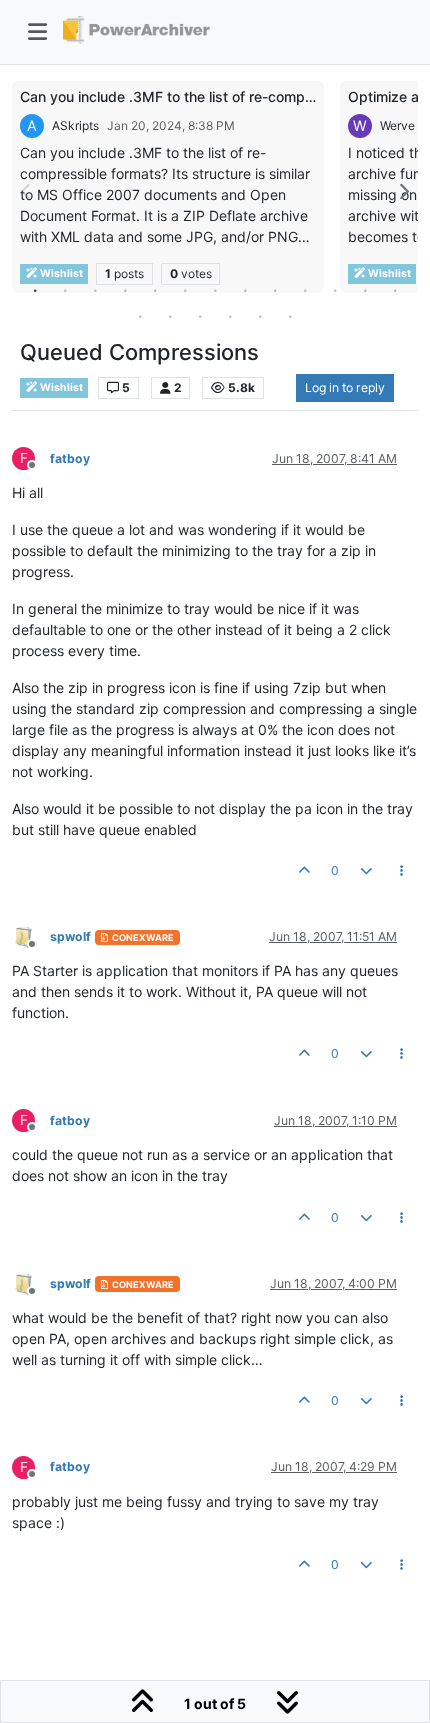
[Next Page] (403, 191)
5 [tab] (155, 290)
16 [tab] (200, 316)
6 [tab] (185, 290)
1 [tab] (35, 290)
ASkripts (75, 125)
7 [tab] (215, 290)
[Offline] (31, 935)
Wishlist (60, 387)
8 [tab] (245, 290)
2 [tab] (65, 290)
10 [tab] (305, 290)
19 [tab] (290, 316)
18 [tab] (260, 316)
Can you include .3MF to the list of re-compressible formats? (219, 96)
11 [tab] (335, 290)
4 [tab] (125, 290)
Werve (397, 125)
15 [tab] (170, 316)
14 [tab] (140, 316)
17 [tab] (230, 316)
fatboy (70, 458)
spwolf (70, 936)
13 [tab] (395, 290)
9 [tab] (275, 290)
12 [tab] (365, 290)
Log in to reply (345, 387)
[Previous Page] (27, 191)
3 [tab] (95, 290)
